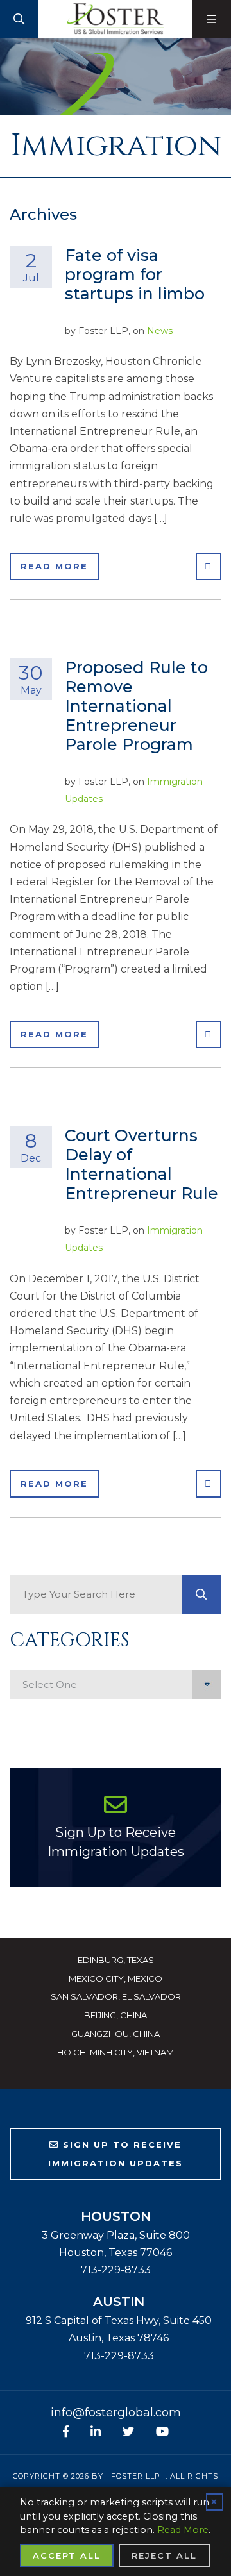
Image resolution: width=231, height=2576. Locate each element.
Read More (54, 566)
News (160, 331)
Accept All (67, 2555)
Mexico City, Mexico (116, 1978)
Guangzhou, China (116, 2034)
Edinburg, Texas (116, 1960)
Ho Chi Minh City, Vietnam (116, 2052)
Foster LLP (136, 2476)
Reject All (164, 2555)
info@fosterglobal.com (116, 2413)
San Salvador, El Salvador (116, 1996)
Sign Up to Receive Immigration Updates (116, 1842)
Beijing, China (116, 2015)
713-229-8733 (116, 2270)
